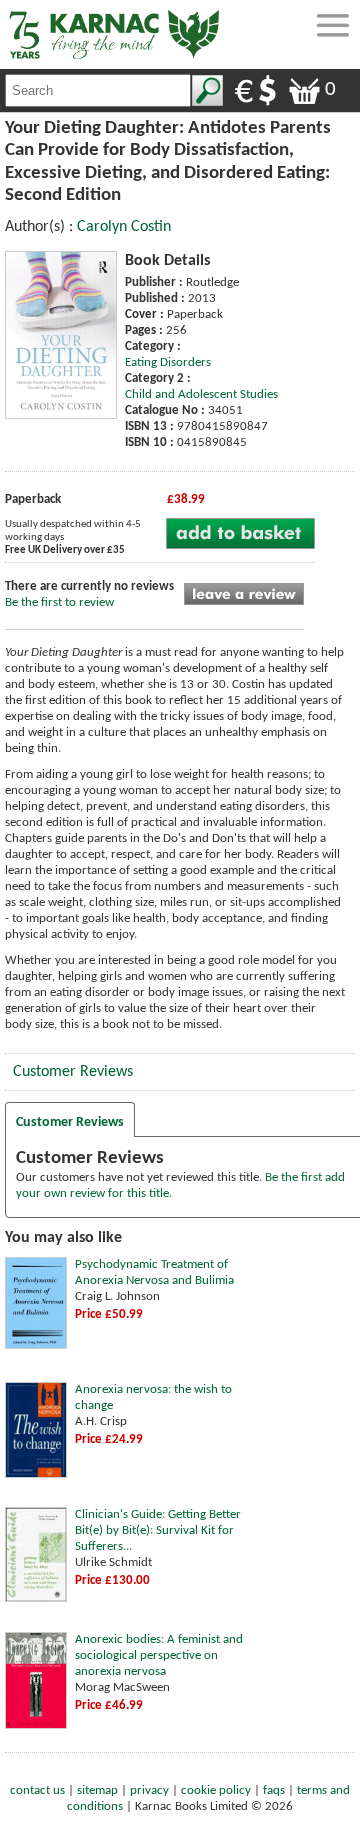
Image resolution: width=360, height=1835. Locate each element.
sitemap (97, 1790)
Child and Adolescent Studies (201, 394)
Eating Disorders (168, 362)
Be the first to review (59, 602)
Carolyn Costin (124, 227)
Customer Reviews (73, 1072)
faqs (274, 1790)
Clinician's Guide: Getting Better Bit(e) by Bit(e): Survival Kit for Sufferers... (158, 1530)
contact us (37, 1790)
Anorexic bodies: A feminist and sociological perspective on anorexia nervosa (159, 1655)
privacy (149, 1790)
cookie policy (216, 1790)
